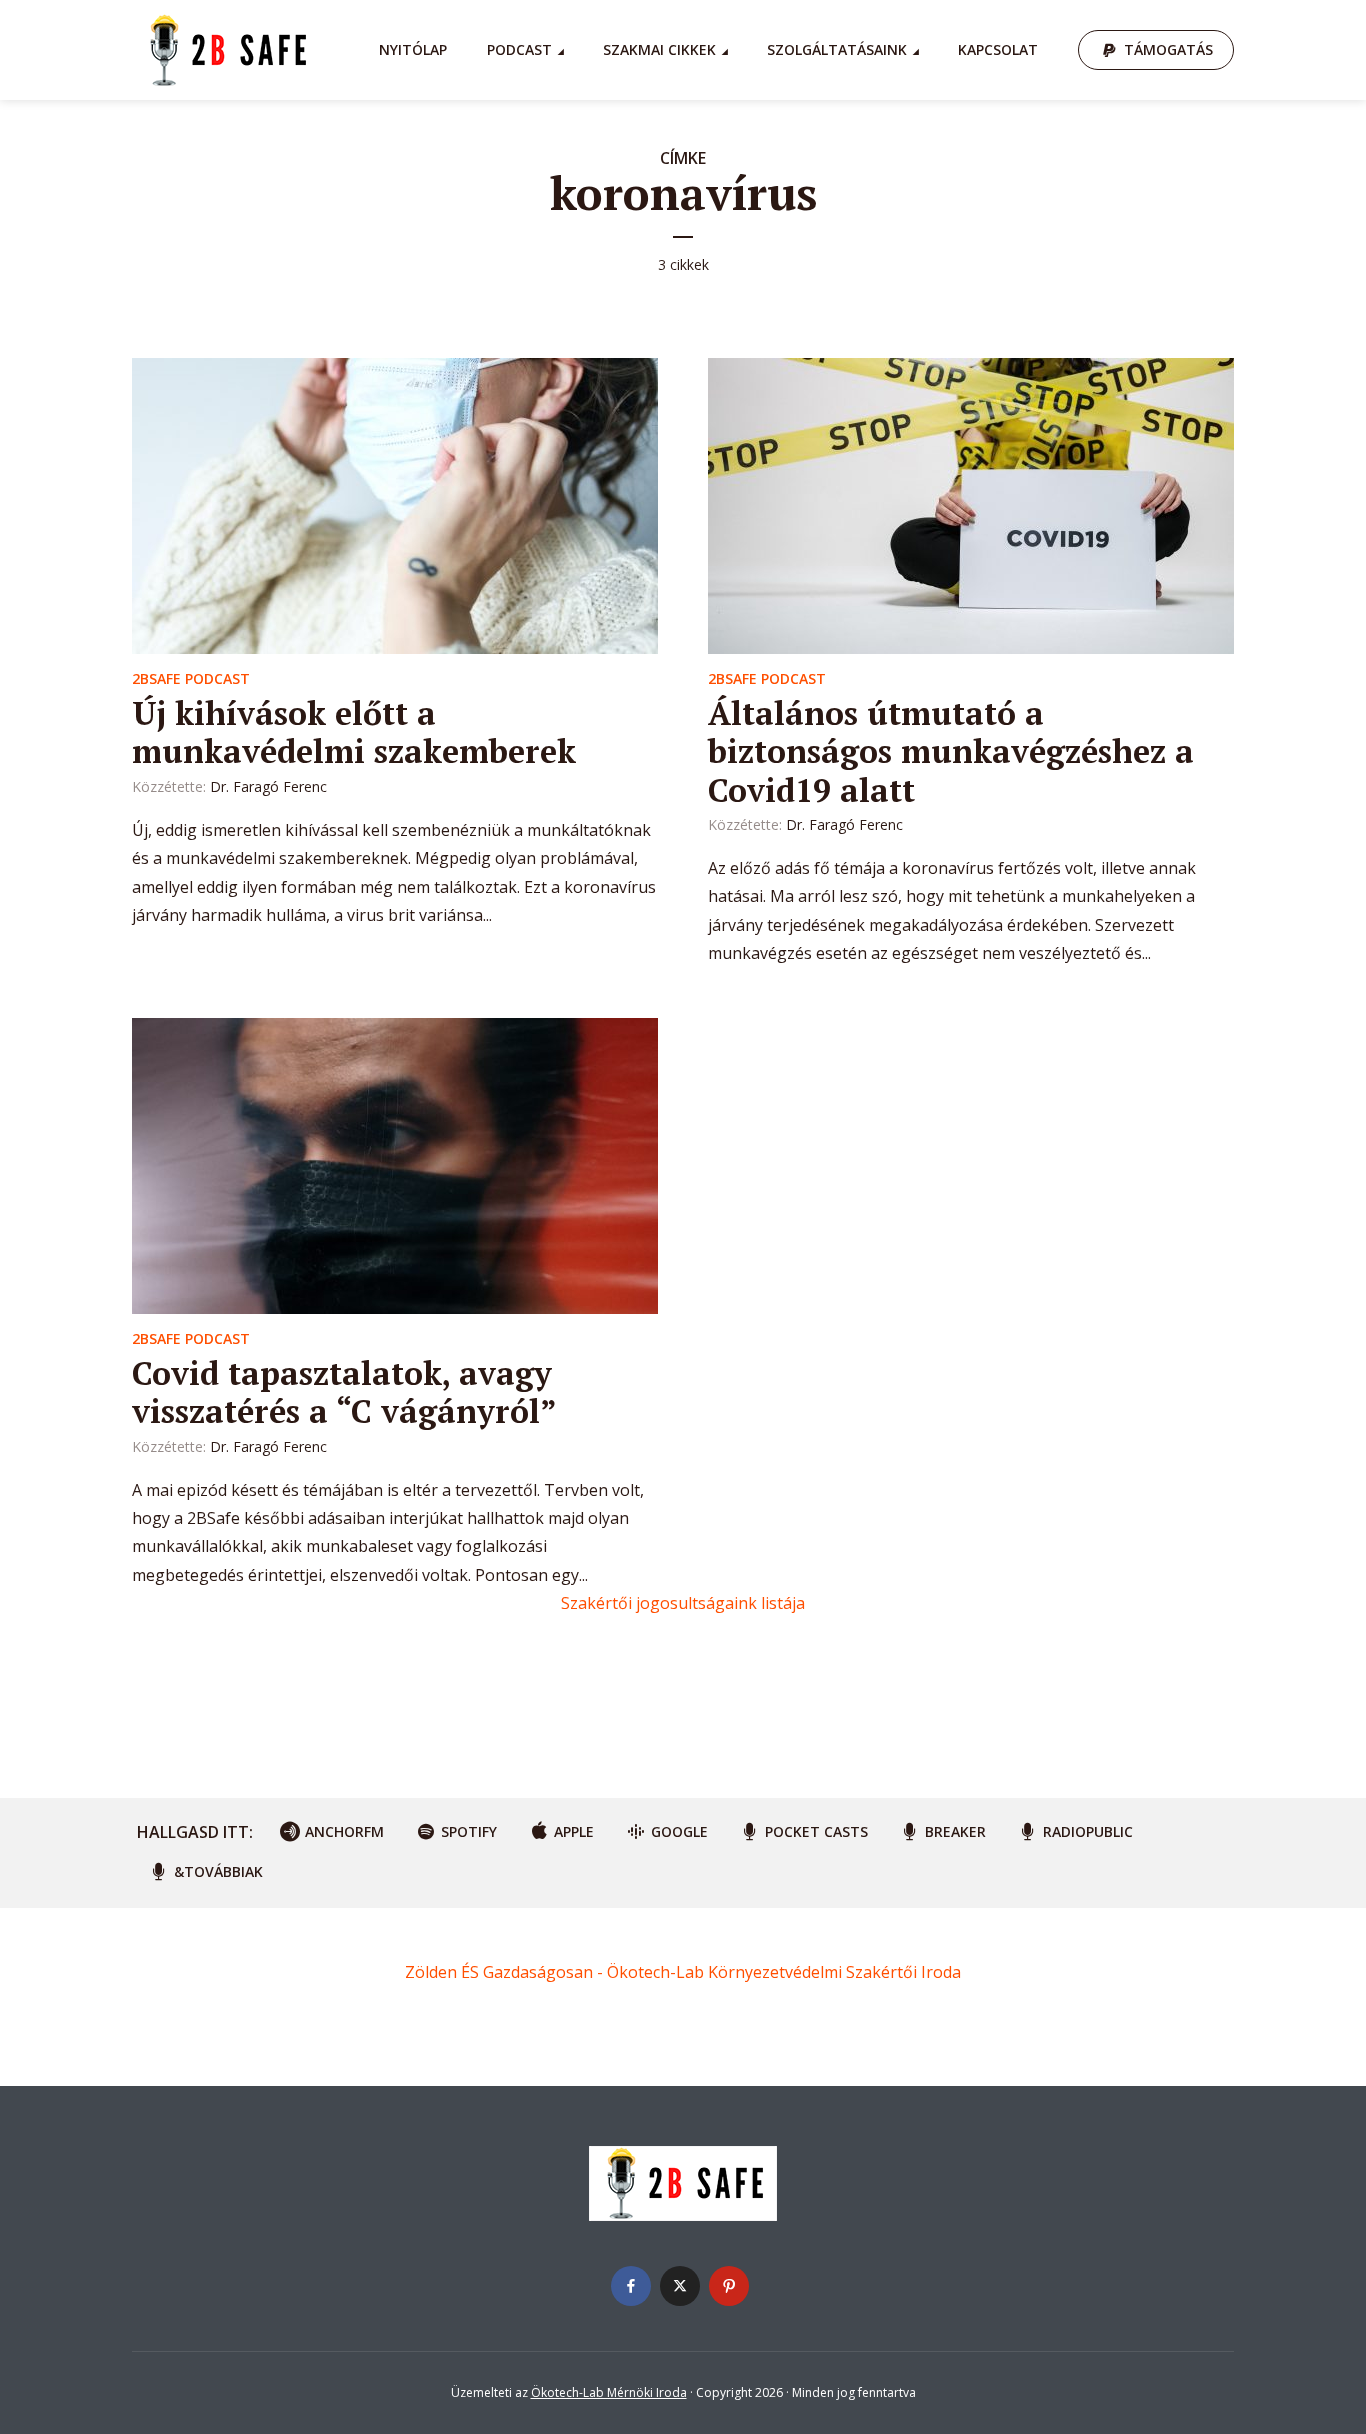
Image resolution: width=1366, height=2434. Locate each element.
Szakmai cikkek (659, 49)
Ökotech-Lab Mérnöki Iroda (609, 2392)
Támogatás (1168, 49)
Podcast (519, 49)
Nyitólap (413, 49)
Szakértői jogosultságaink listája (683, 1603)
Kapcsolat (998, 49)
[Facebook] (631, 2286)
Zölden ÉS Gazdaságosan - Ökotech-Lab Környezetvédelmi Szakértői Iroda (683, 1972)
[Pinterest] (729, 2286)
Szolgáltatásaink (837, 49)
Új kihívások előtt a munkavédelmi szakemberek (354, 732)
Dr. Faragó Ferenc (268, 786)
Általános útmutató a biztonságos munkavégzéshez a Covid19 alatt (951, 751)
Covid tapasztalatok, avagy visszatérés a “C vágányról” (344, 1392)
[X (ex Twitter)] (680, 2286)
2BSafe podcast (191, 678)
